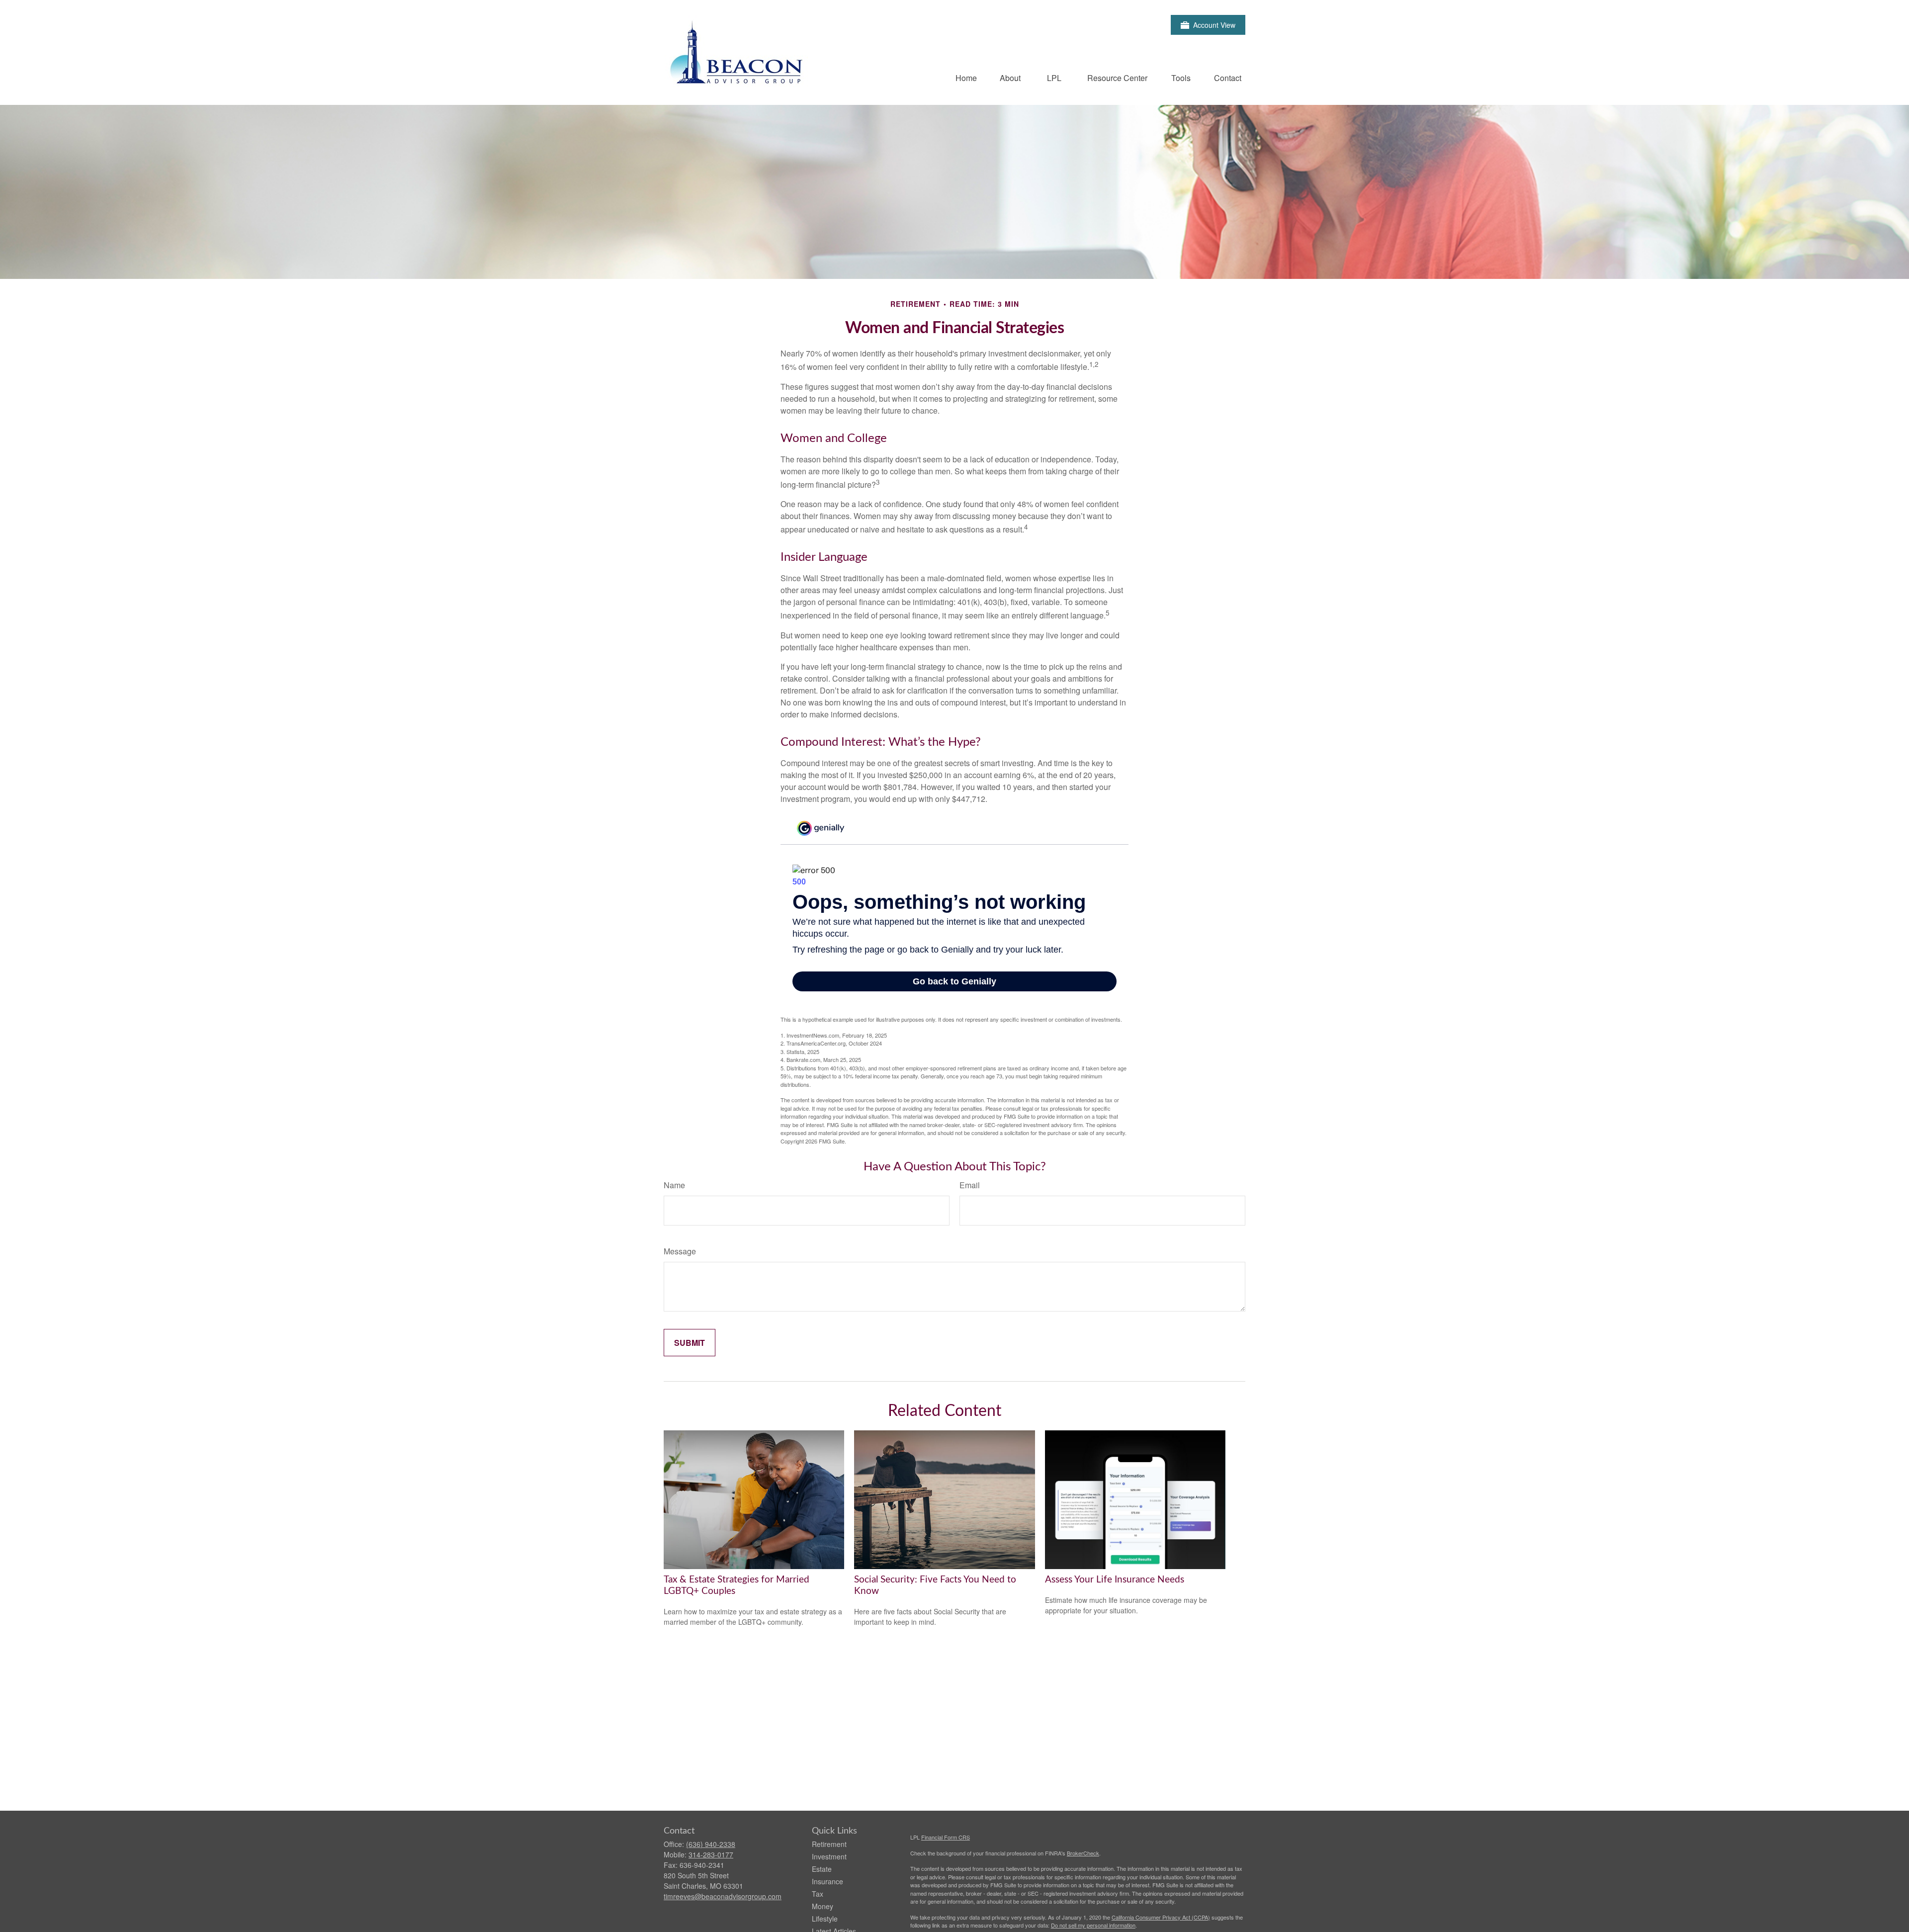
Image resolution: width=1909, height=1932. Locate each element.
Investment (829, 1856)
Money (823, 1906)
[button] (966, 77)
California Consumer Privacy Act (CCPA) (1161, 1917)
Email (970, 1185)
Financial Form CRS (946, 1837)
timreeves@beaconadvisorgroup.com (723, 1896)
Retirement (829, 1844)
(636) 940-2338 (711, 1844)
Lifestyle (825, 1919)
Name (674, 1185)
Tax (818, 1894)
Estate (822, 1869)
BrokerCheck (1083, 1853)
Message (680, 1251)
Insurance (827, 1881)
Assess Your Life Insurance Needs (1115, 1580)
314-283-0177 (711, 1854)
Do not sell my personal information (1093, 1925)
